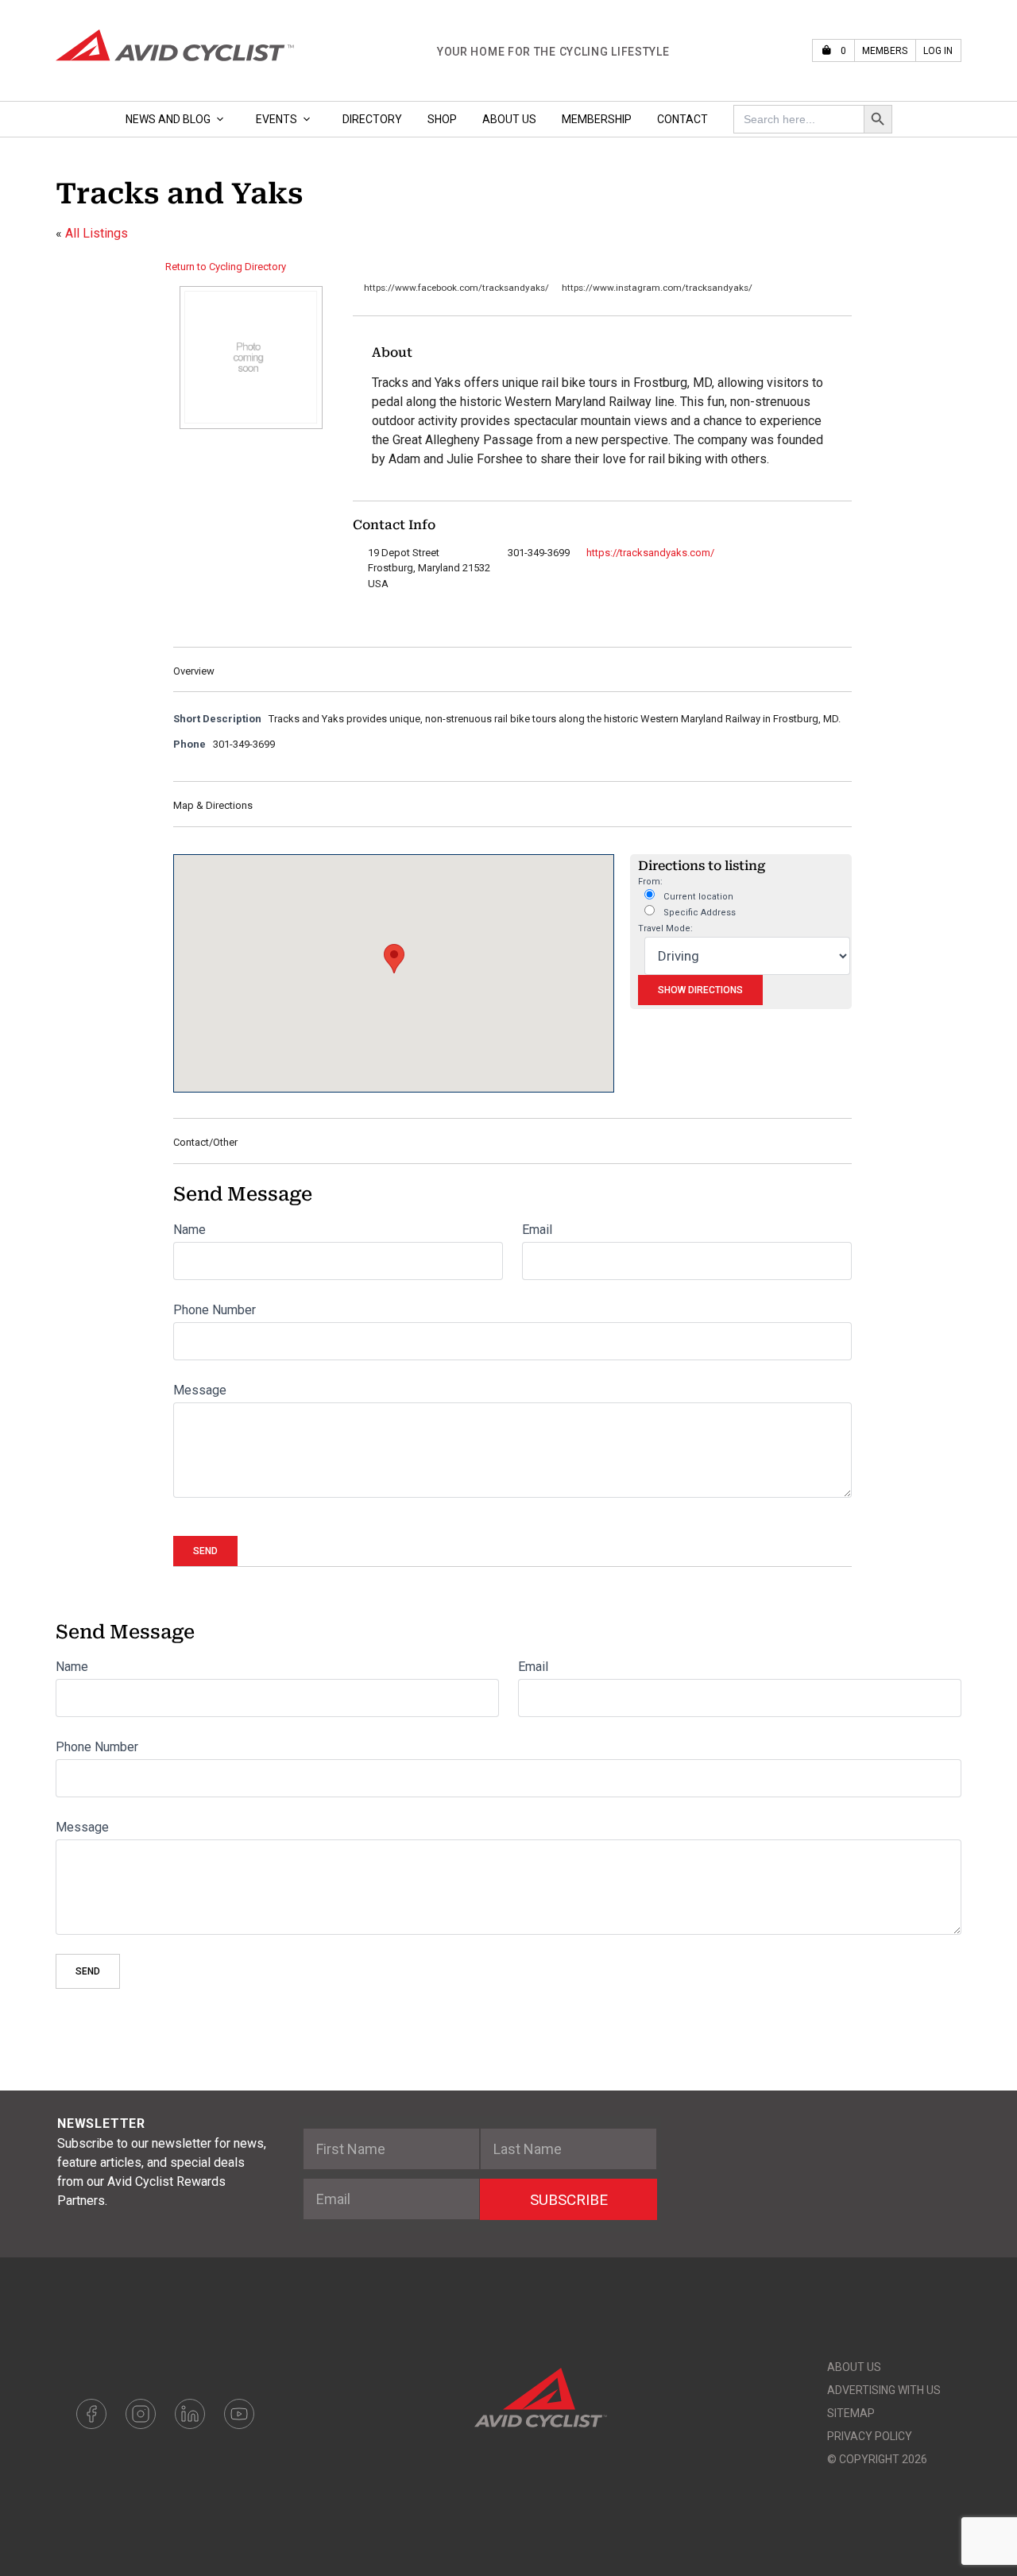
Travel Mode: (665, 928)
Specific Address (698, 913)
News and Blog (168, 119)
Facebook (91, 2414)
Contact (683, 119)
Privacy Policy (870, 2436)
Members (885, 51)
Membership (597, 119)
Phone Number (215, 1310)
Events (276, 119)
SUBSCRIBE (569, 2200)
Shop (442, 119)
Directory (372, 119)
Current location (697, 897)
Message (200, 1390)
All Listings (97, 233)
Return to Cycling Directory (226, 267)
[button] (394, 959)
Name (189, 1230)
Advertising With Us (884, 2390)
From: (650, 882)
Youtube (239, 2414)
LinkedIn (190, 2414)
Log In (938, 51)
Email (537, 1230)
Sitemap (851, 2413)
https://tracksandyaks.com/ (650, 553)
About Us (509, 119)
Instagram (141, 2414)
